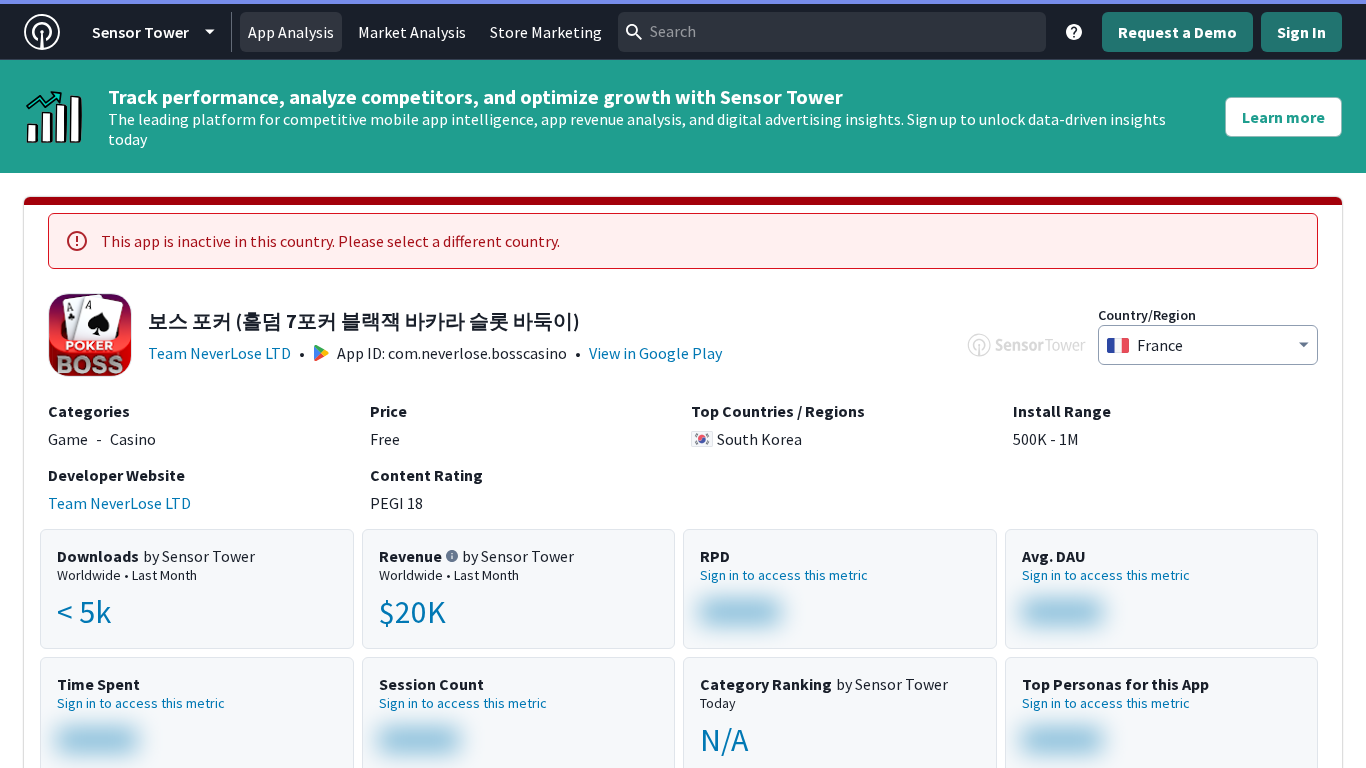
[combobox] (832, 32)
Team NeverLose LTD (219, 353)
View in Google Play (655, 353)
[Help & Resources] (1074, 32)
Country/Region (1147, 315)
